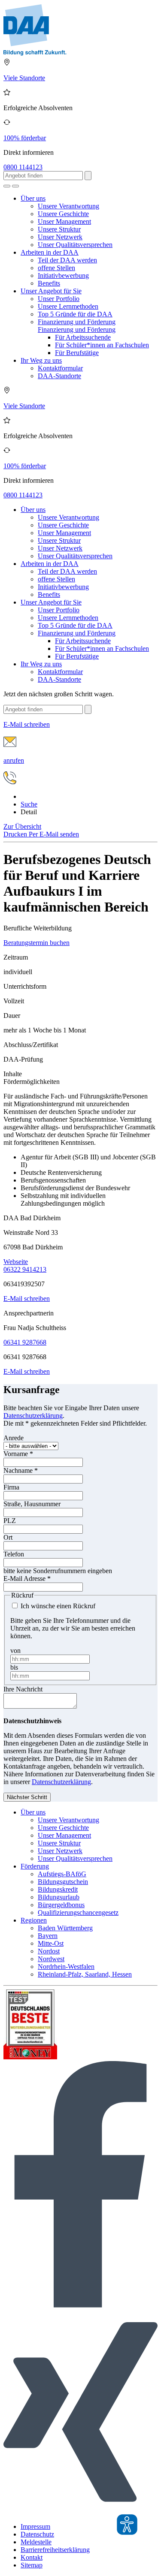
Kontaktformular (60, 368)
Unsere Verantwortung (68, 206)
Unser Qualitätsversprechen (75, 245)
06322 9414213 (25, 1269)
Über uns (33, 198)
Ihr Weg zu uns (41, 360)
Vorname (18, 1454)
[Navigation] (15, 186)
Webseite (16, 1262)
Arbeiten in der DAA (50, 252)
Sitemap (32, 2565)
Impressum (35, 2526)
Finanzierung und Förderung (77, 322)
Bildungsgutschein (63, 1882)
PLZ (10, 1521)
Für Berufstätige (77, 353)
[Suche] (7, 186)
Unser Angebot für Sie (51, 291)
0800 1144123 (23, 167)
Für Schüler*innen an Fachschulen (102, 345)
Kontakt (32, 2557)
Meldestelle (36, 2542)
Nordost (49, 1951)
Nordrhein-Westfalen (66, 1967)
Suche (29, 804)
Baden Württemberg (65, 1928)
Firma (11, 1487)
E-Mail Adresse (27, 1578)
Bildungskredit (58, 1889)
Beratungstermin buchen (36, 943)
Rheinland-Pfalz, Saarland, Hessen (85, 1974)
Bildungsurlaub (59, 1897)
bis (14, 1667)
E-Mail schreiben (27, 1299)
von (15, 1651)
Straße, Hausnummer (32, 1504)
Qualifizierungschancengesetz (78, 1912)
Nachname (21, 1470)
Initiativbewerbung (63, 275)
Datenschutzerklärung (33, 1416)
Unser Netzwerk (60, 237)
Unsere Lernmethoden (68, 306)
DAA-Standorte (59, 376)
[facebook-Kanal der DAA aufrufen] (80, 2305)
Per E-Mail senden (54, 834)
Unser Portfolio (59, 299)
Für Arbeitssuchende (83, 337)
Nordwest (51, 1959)
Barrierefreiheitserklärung (55, 2550)
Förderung (35, 1866)
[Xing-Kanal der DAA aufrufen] (80, 2512)
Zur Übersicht (22, 826)
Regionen (34, 1920)
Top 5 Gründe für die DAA (75, 314)
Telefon (14, 1554)
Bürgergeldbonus (61, 1905)
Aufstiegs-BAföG (62, 1874)
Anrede (14, 1438)
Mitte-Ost (51, 1943)
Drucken (16, 834)
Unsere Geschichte (63, 214)
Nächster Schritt (27, 1797)
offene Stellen (56, 268)
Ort (8, 1537)
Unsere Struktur (59, 229)
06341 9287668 (25, 1342)
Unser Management (64, 221)
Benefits (49, 283)
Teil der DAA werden (67, 260)
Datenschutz (37, 2534)
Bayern (48, 1936)
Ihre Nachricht (23, 1689)
